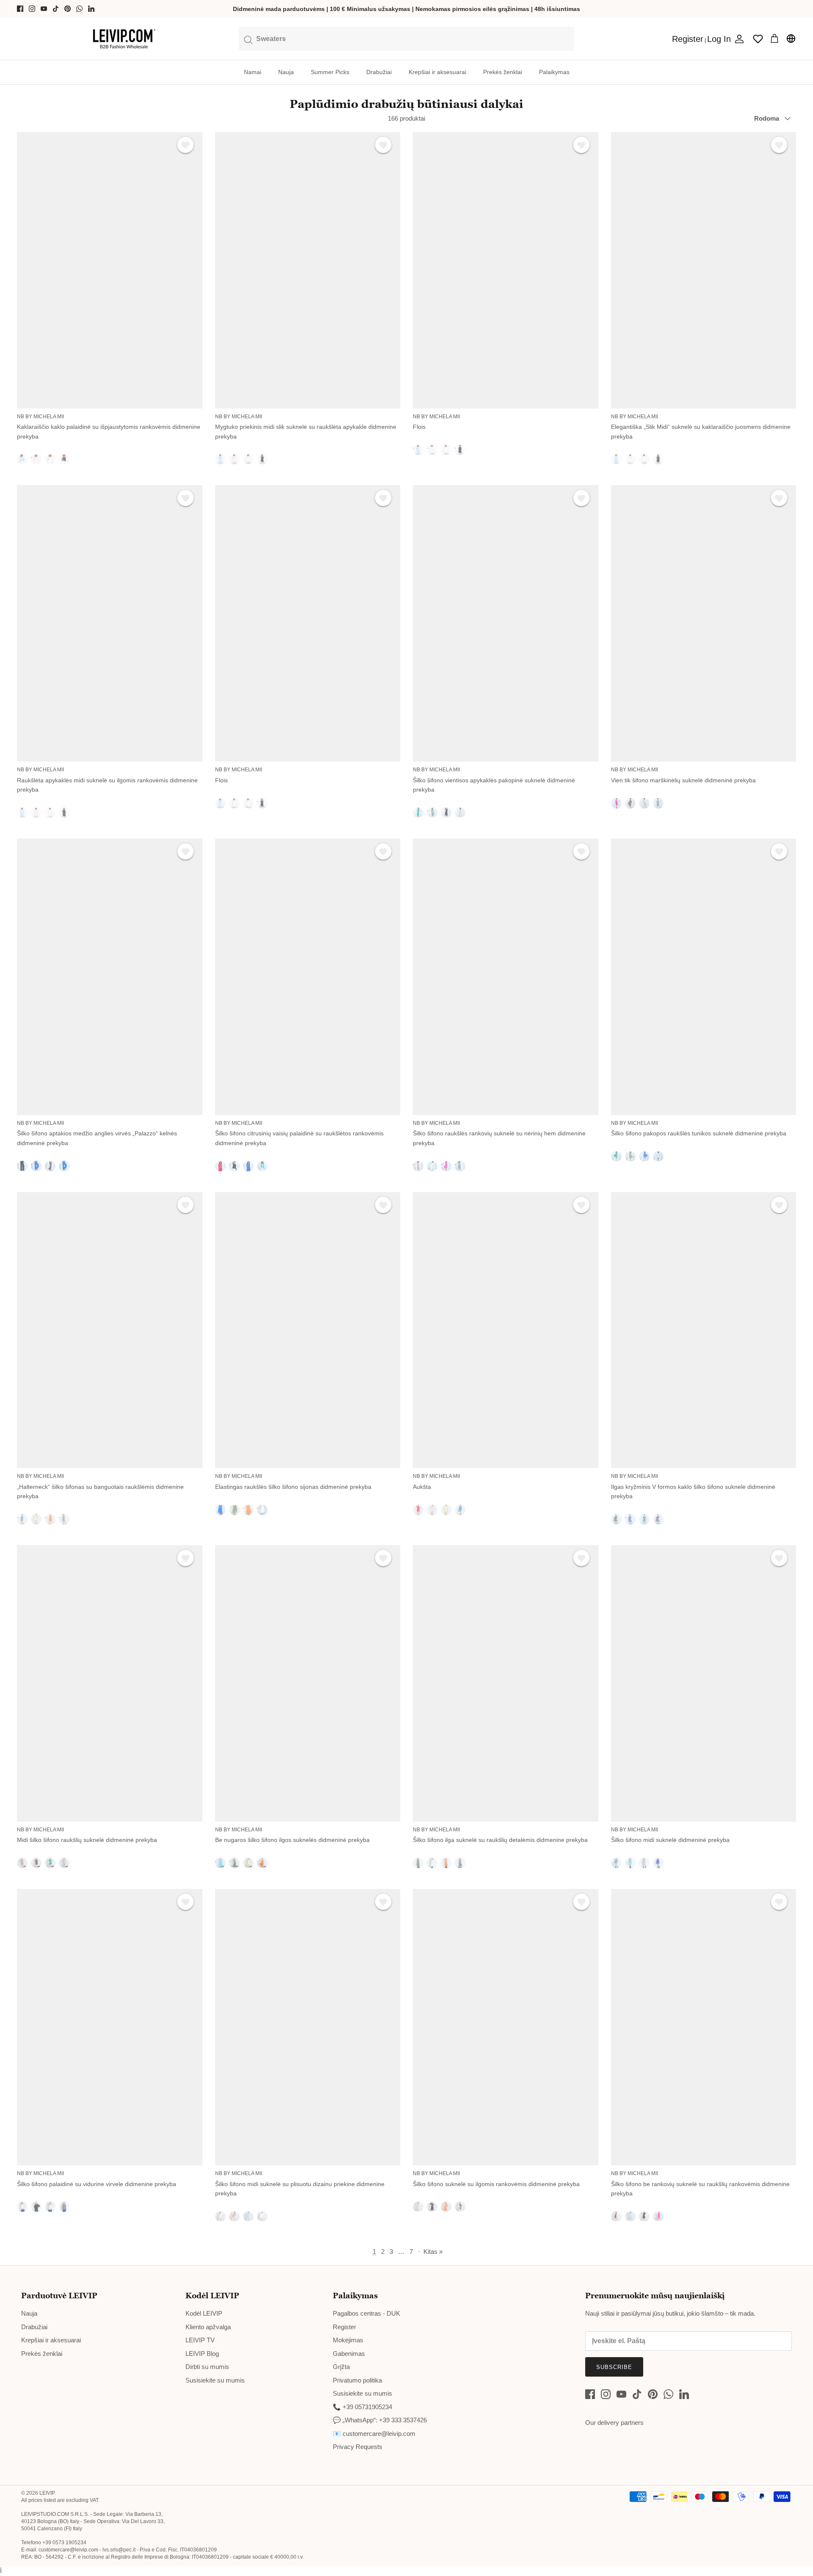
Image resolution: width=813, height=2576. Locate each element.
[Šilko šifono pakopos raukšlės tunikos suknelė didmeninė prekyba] (704, 977)
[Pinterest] (68, 9)
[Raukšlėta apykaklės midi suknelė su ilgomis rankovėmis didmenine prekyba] (110, 623)
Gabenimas (349, 2354)
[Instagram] (32, 9)
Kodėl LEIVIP (204, 2313)
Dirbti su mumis (207, 2367)
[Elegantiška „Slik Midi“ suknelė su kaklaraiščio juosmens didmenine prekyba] (704, 270)
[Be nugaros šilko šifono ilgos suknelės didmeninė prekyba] (308, 1683)
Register (344, 2327)
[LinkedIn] (91, 9)
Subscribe (614, 2367)
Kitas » (433, 2252)
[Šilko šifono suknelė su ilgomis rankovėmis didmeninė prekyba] (506, 2027)
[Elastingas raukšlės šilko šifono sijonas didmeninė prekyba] (308, 1330)
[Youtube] (44, 9)
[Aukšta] (506, 1330)
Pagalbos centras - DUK (366, 2313)
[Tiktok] (56, 9)
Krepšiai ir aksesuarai (437, 72)
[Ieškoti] (406, 39)
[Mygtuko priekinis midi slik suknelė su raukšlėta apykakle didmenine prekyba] (308, 270)
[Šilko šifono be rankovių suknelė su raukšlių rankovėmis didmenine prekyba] (704, 2027)
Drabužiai (379, 72)
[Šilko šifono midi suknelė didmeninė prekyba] (704, 1683)
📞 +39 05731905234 (362, 2407)
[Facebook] (20, 9)
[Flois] (506, 270)
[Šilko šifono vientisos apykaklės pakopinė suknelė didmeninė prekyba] (506, 623)
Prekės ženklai (503, 72)
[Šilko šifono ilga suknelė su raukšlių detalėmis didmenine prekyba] (506, 1683)
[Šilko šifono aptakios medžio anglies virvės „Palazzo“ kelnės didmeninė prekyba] (110, 977)
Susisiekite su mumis (215, 2380)
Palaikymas (554, 72)
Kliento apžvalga (208, 2327)
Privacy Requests (358, 2447)
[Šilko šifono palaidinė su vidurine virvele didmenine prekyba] (110, 2027)
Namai (253, 72)
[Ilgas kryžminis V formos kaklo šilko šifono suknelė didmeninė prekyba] (704, 1330)
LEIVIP (47, 2493)
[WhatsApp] (79, 9)
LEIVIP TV (200, 2340)
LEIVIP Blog (202, 2354)
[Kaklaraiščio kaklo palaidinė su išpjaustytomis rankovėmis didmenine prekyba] (110, 270)
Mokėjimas (348, 2340)
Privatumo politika (357, 2380)
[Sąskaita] (738, 39)
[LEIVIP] (124, 39)
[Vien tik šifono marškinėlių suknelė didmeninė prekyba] (704, 623)
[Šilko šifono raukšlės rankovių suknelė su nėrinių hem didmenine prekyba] (506, 977)
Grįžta (341, 2367)
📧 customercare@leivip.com (374, 2434)
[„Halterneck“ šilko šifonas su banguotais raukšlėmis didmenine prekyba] (110, 1330)
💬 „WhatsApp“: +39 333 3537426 (380, 2420)
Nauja (286, 72)
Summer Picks (330, 72)
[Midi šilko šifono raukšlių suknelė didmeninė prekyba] (110, 1683)
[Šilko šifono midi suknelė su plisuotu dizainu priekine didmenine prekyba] (308, 2027)
